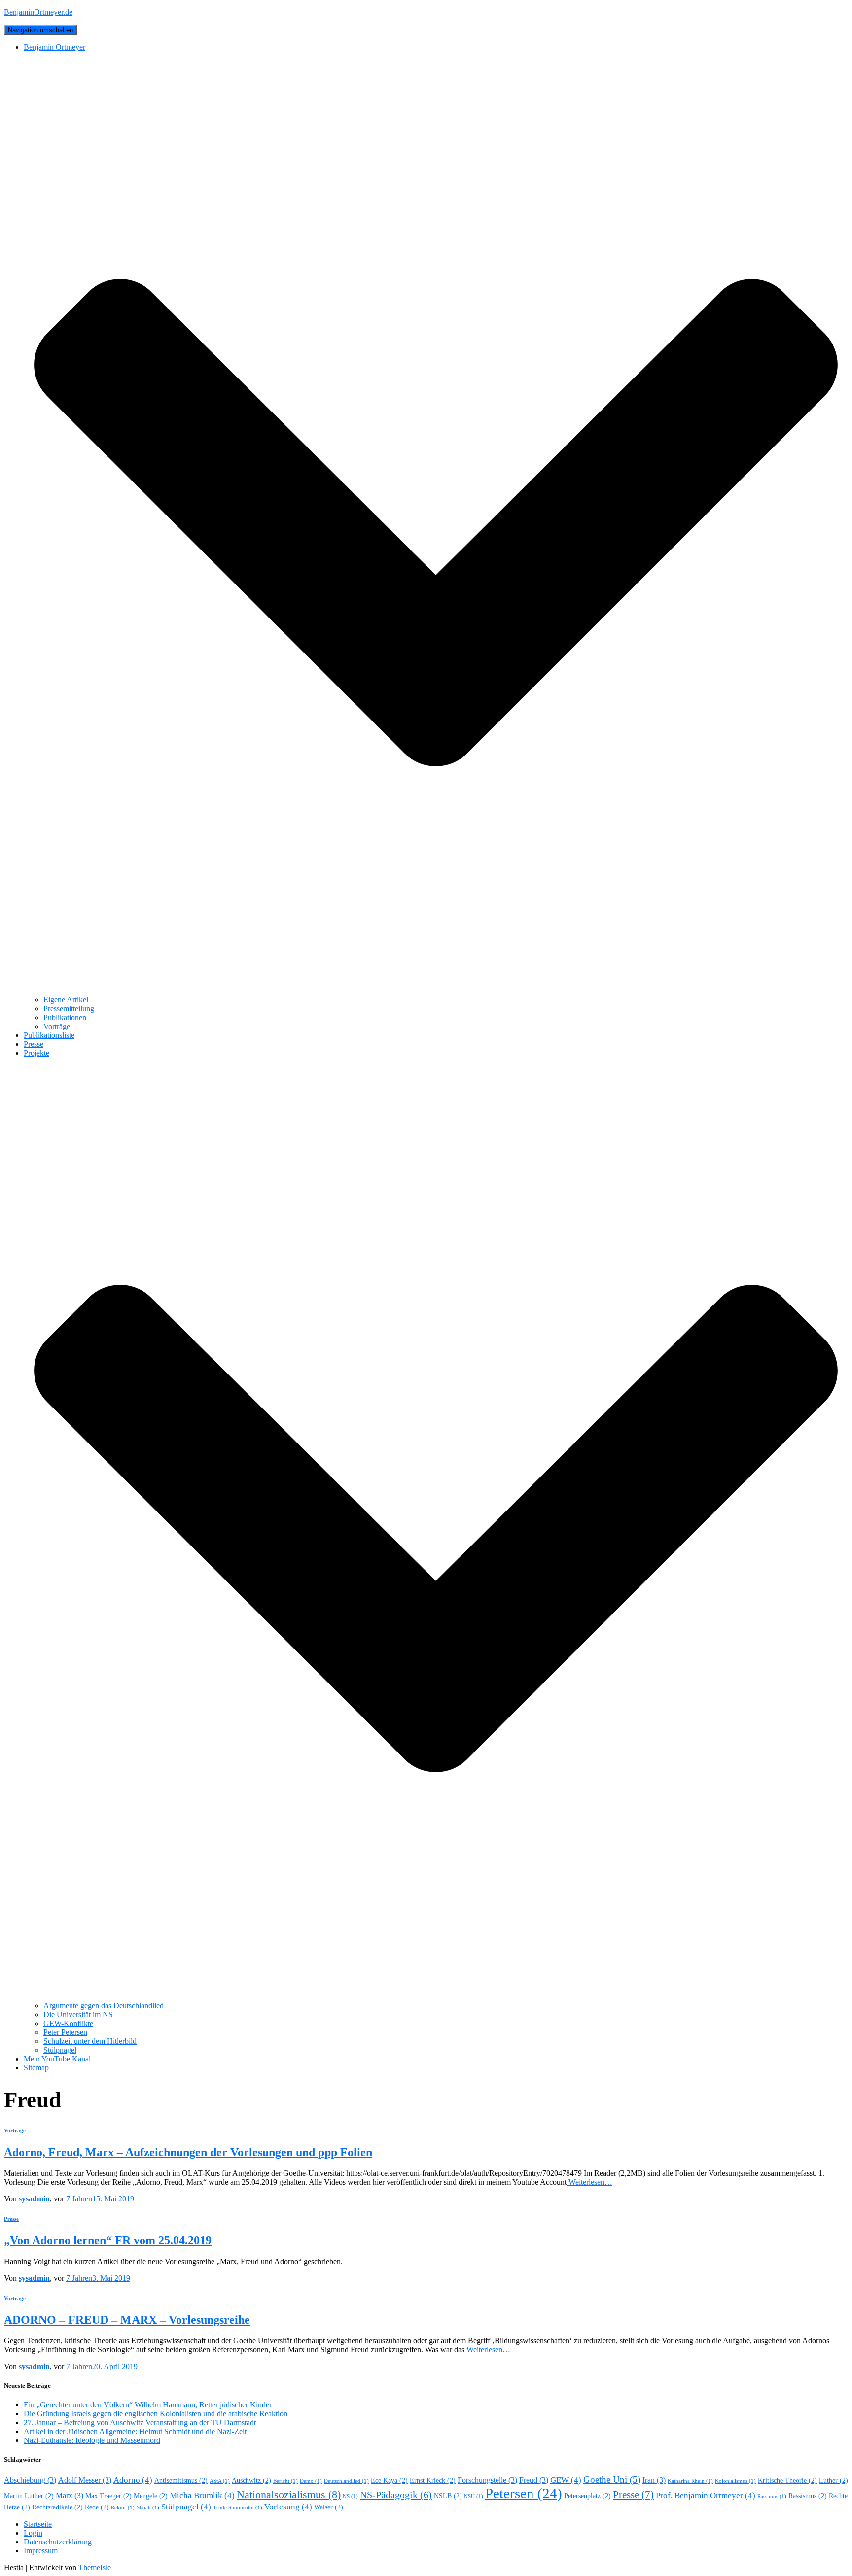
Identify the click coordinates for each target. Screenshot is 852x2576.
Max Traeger (108, 2496)
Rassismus (808, 2496)
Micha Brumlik (202, 2495)
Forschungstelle (487, 2480)
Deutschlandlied (346, 2481)
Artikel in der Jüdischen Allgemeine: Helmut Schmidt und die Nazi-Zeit (135, 2431)
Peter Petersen (65, 2032)
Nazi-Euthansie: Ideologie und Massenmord (92, 2440)
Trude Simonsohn (238, 2508)
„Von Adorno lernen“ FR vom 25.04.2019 (108, 2240)
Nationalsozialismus (289, 2495)
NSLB (448, 2496)
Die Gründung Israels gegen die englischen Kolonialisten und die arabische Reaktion (156, 2414)
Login (33, 2533)
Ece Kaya (389, 2481)
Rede (97, 2507)
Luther (834, 2481)
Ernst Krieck (433, 2481)
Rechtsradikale (57, 2507)
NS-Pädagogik (396, 2495)
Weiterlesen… (589, 2182)
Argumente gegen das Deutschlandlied (104, 2006)
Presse (34, 1044)
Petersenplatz (587, 2496)
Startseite (38, 2524)
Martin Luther (29, 2496)
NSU (474, 2496)
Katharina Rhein (690, 2481)
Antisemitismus (181, 2481)
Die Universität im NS (78, 2014)
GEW (566, 2480)
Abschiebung (30, 2480)
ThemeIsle (95, 2567)
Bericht (285, 2481)
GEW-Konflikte (68, 2023)
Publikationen (65, 1017)
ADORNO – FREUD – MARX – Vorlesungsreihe (127, 2320)
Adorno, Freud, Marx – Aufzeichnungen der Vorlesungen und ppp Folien (188, 2152)
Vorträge (57, 1026)
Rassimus (772, 2496)
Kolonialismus (735, 2481)
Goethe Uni (612, 2480)
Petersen (524, 2493)
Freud (534, 2480)
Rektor (123, 2508)
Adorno (133, 2480)
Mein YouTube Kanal (57, 2059)
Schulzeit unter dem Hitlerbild (90, 2041)
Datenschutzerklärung (58, 2542)
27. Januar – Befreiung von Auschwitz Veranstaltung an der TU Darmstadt (140, 2422)
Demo (311, 2481)
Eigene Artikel (66, 1000)
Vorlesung (288, 2507)
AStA (220, 2481)
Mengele (151, 2496)
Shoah (148, 2508)
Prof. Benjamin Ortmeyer (706, 2495)
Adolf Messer (85, 2480)
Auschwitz (251, 2481)
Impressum (41, 2551)
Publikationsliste (49, 1035)
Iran (654, 2480)
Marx (70, 2495)
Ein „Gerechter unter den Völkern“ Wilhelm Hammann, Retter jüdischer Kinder (148, 2405)
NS (350, 2496)
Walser (329, 2507)
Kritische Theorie (787, 2481)
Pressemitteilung (69, 1009)
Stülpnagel (60, 2050)
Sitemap (36, 2068)
